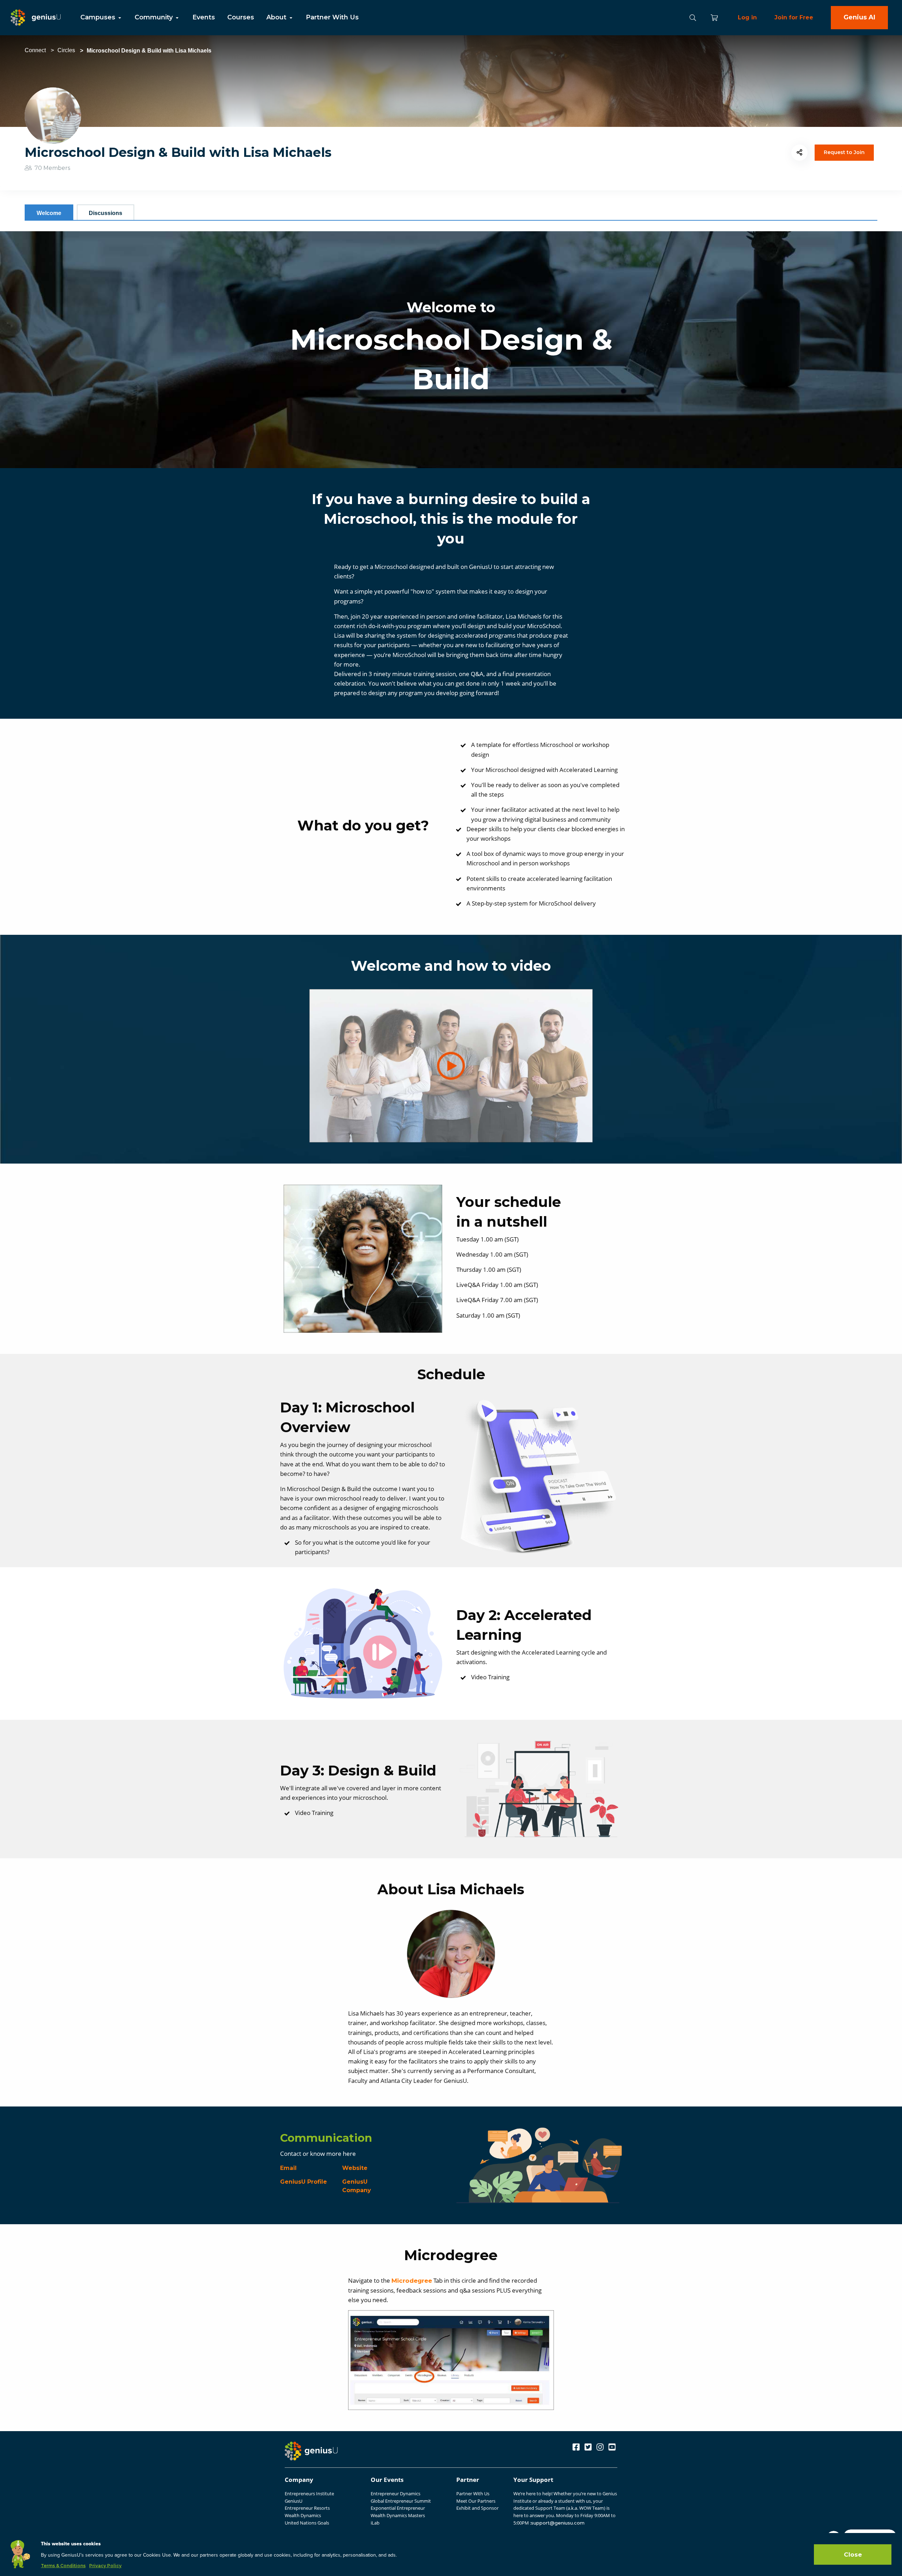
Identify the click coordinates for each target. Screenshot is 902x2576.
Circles (66, 50)
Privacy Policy (105, 2566)
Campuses (99, 17)
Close (853, 2554)
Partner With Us (332, 17)
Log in (747, 17)
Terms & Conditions (63, 2566)
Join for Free (794, 17)
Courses (241, 17)
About (277, 17)
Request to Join (844, 152)
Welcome (49, 213)
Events (204, 17)
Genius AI (859, 17)
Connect (35, 50)
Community (155, 17)
